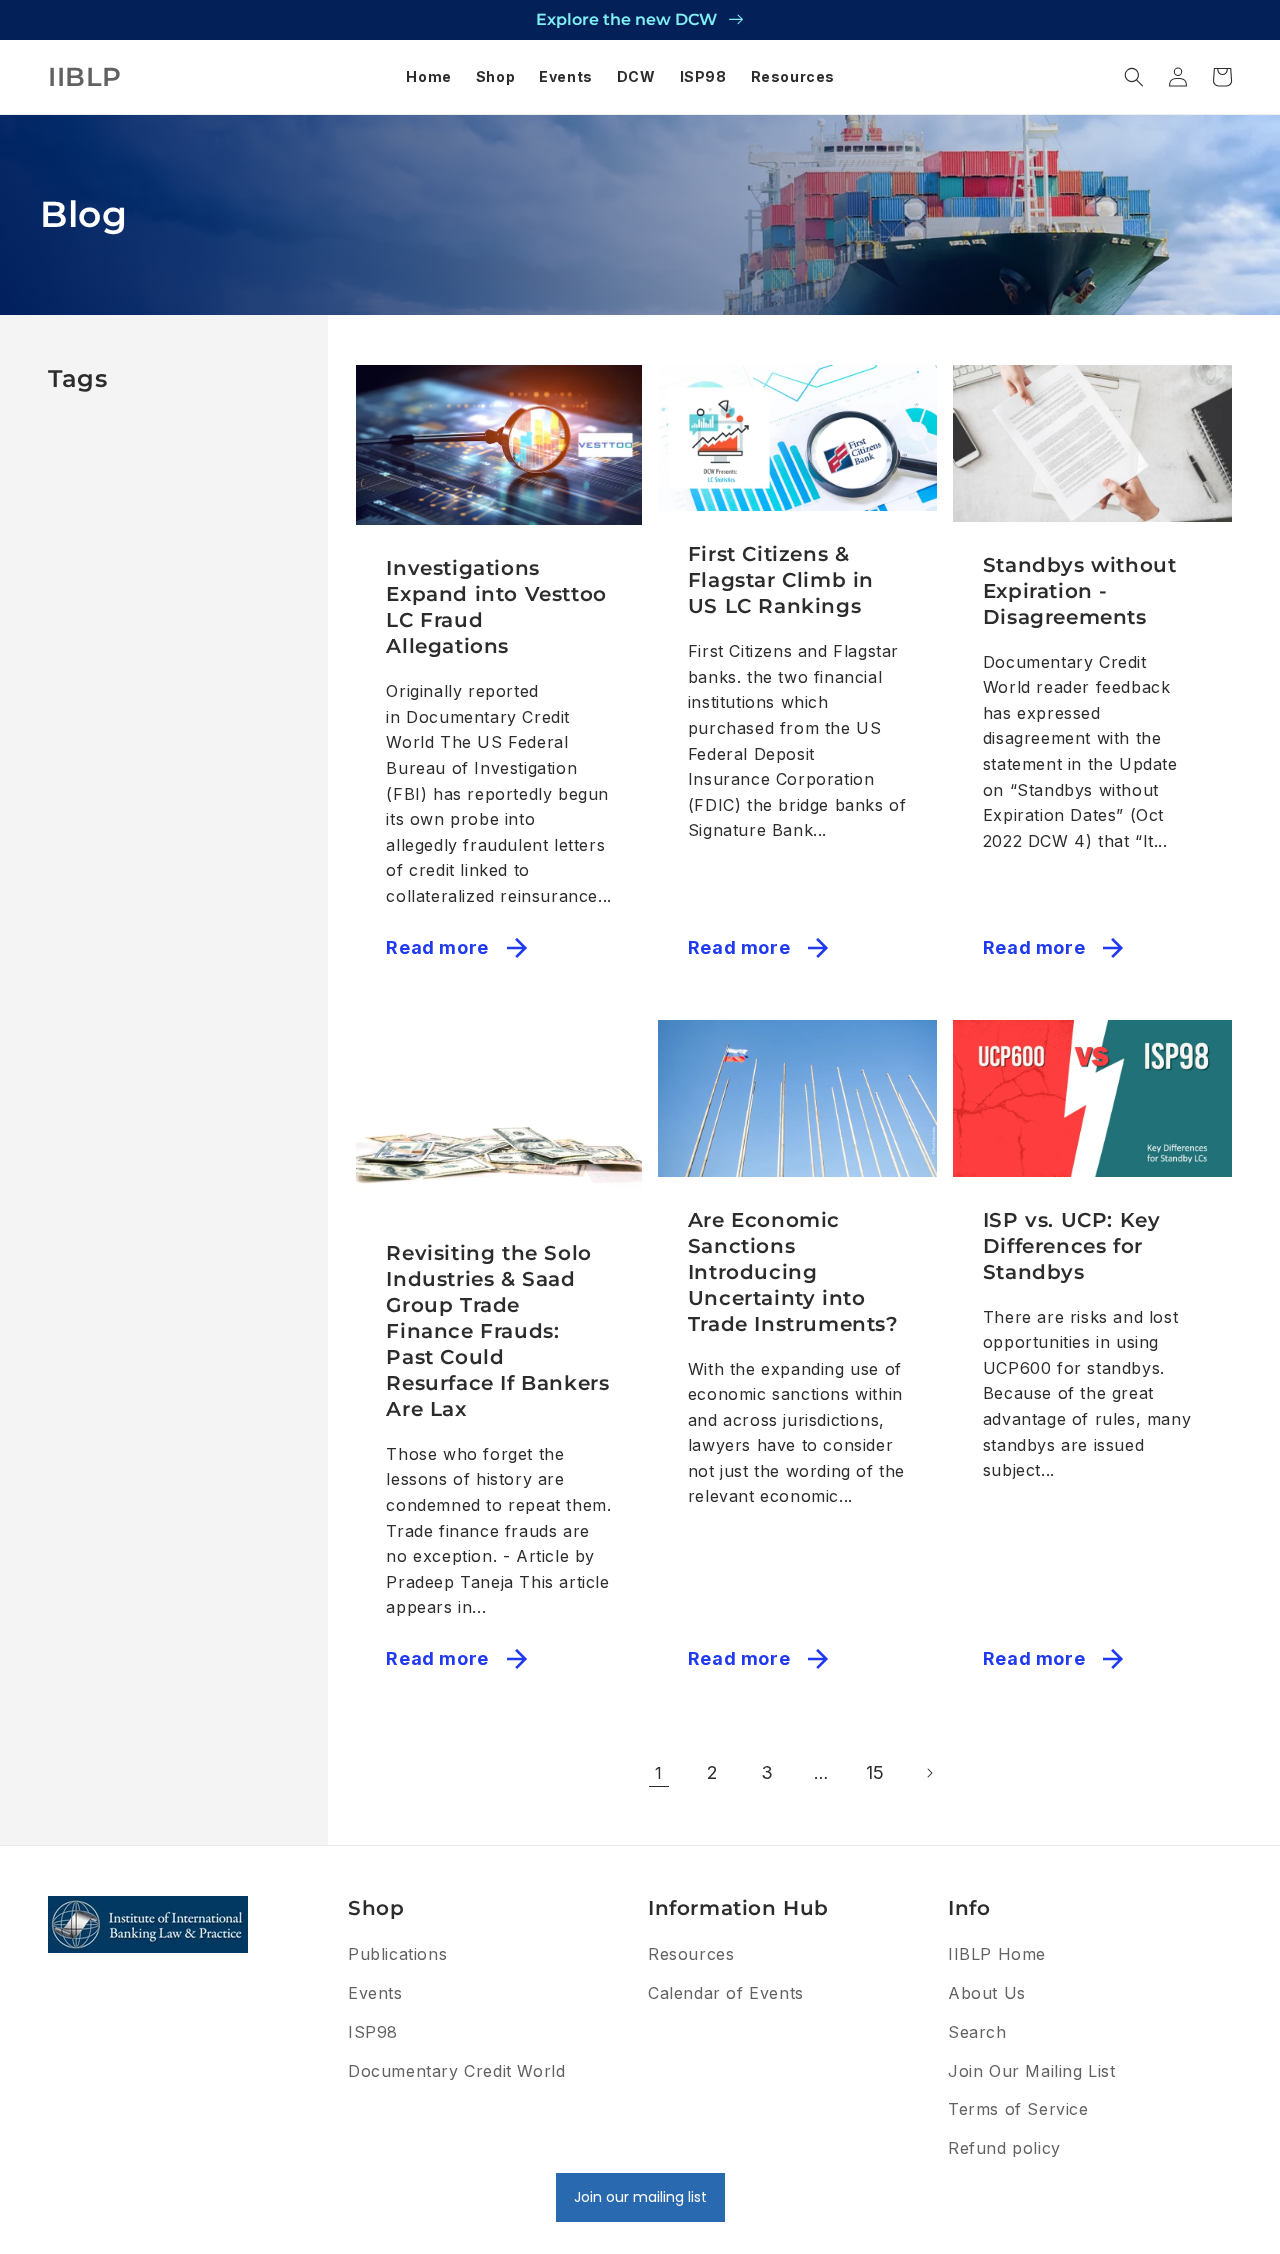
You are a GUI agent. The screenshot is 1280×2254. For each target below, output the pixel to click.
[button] (1134, 77)
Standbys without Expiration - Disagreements (1080, 591)
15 (875, 1772)
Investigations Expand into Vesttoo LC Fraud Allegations (496, 607)
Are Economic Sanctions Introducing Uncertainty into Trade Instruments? (793, 1272)
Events (375, 1993)
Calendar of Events (726, 1993)
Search (977, 2032)
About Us (987, 1993)
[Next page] (929, 1773)
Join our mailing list (640, 2197)
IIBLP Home (997, 1954)
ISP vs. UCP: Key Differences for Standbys (1072, 1246)
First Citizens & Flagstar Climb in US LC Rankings (781, 580)
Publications (397, 1954)
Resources (691, 1954)
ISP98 (373, 2032)
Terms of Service (1018, 2109)
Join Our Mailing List (1032, 2071)
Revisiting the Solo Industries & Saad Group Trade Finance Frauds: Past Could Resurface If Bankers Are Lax (497, 1331)
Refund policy (1004, 2148)
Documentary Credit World (456, 2071)
